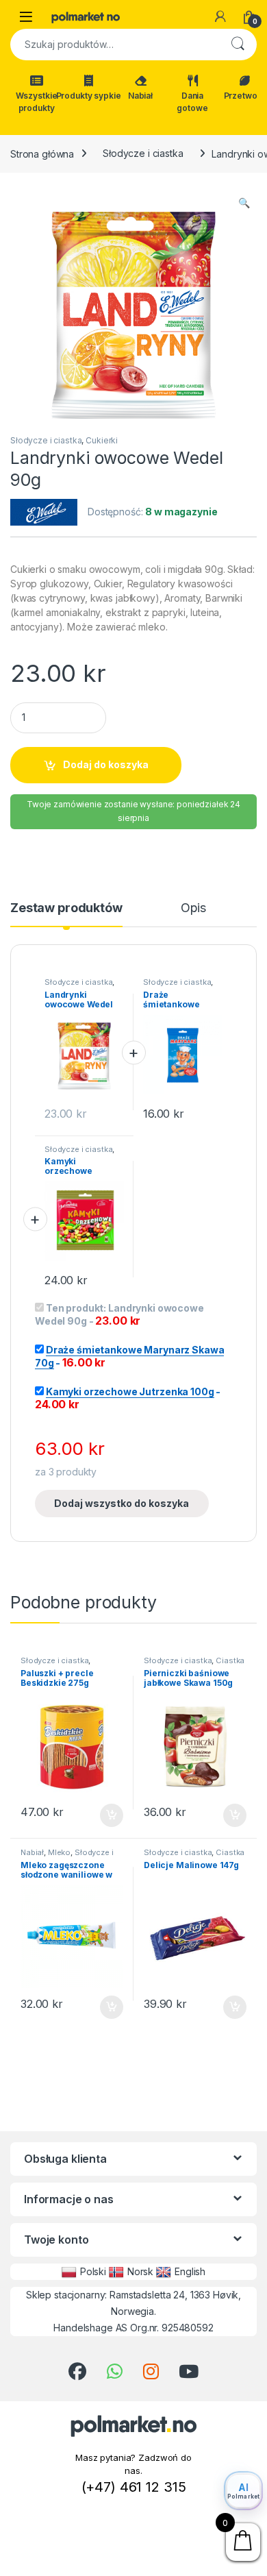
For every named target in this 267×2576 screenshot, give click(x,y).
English (190, 2271)
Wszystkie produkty (37, 102)
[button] (244, 203)
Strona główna (42, 153)
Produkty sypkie (88, 96)
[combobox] (114, 45)
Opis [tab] (193, 908)
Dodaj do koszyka (106, 764)
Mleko (59, 1852)
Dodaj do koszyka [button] (104, 1815)
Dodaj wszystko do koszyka (122, 1503)
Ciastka (230, 1660)
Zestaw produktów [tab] (66, 908)
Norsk (140, 2271)
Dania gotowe (192, 102)
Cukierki (102, 440)
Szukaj (238, 45)
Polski (93, 2271)
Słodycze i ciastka (143, 153)
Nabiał (140, 96)
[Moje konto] (220, 16)
